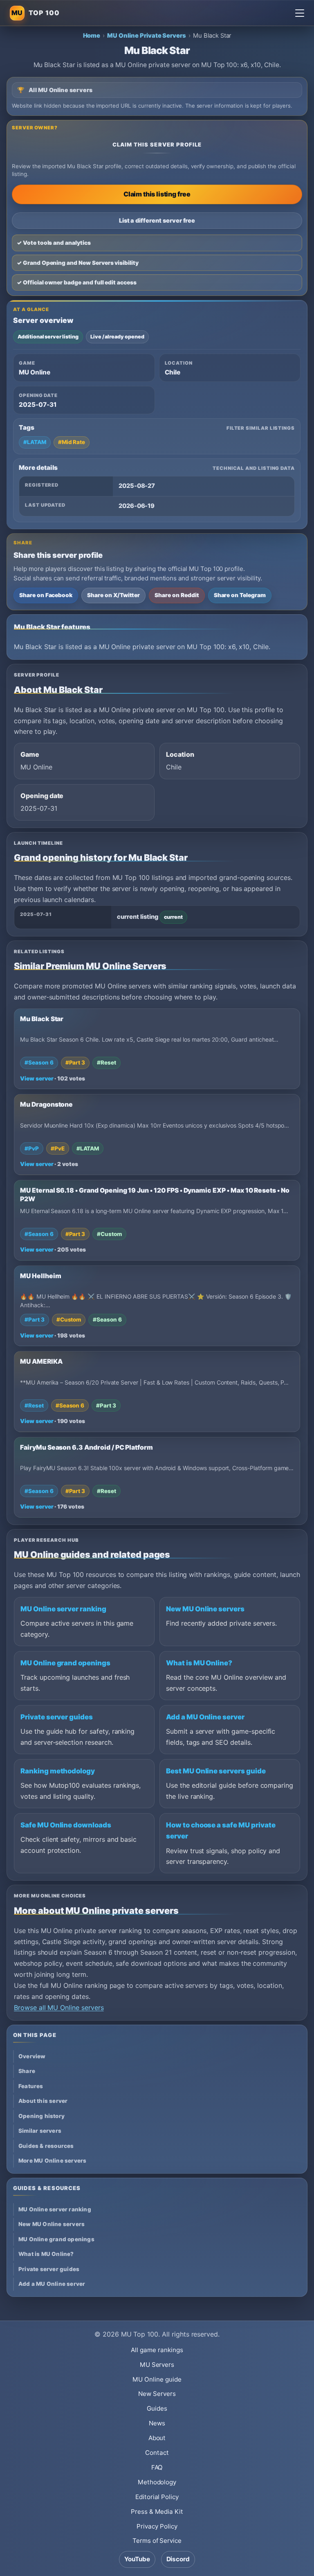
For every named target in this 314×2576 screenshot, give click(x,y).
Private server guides (57, 1717)
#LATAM (35, 442)
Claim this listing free (157, 194)
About (157, 2438)
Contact (157, 2453)
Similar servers (40, 2131)
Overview (32, 2056)
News (157, 2423)
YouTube (137, 2559)
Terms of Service (157, 2541)
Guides (157, 2408)
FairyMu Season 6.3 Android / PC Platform (86, 1447)
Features (31, 2086)
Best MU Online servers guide (216, 1771)
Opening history (41, 2116)
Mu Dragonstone (46, 1104)
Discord (178, 2559)
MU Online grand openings (65, 1663)
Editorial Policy (157, 2497)
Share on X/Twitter (113, 595)
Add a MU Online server (205, 1717)
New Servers (157, 2394)
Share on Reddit (177, 595)
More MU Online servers (52, 2161)
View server (37, 1078)
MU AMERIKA (41, 1361)
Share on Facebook (46, 595)
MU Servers (157, 2365)
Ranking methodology (58, 1771)
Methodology (157, 2482)
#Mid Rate (72, 442)
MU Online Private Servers (147, 36)
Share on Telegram (240, 595)
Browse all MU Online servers (59, 2008)
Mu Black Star (42, 1019)
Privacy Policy (157, 2526)
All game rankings (157, 2350)
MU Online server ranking (63, 1609)
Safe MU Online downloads (66, 1825)
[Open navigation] (300, 13)
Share (27, 2071)
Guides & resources (46, 2146)
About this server (43, 2101)
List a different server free (157, 220)
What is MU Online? (199, 1663)
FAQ (157, 2467)
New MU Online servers (205, 1609)
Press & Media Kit (157, 2512)
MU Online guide (157, 2379)
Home (92, 36)
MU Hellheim (40, 1276)
